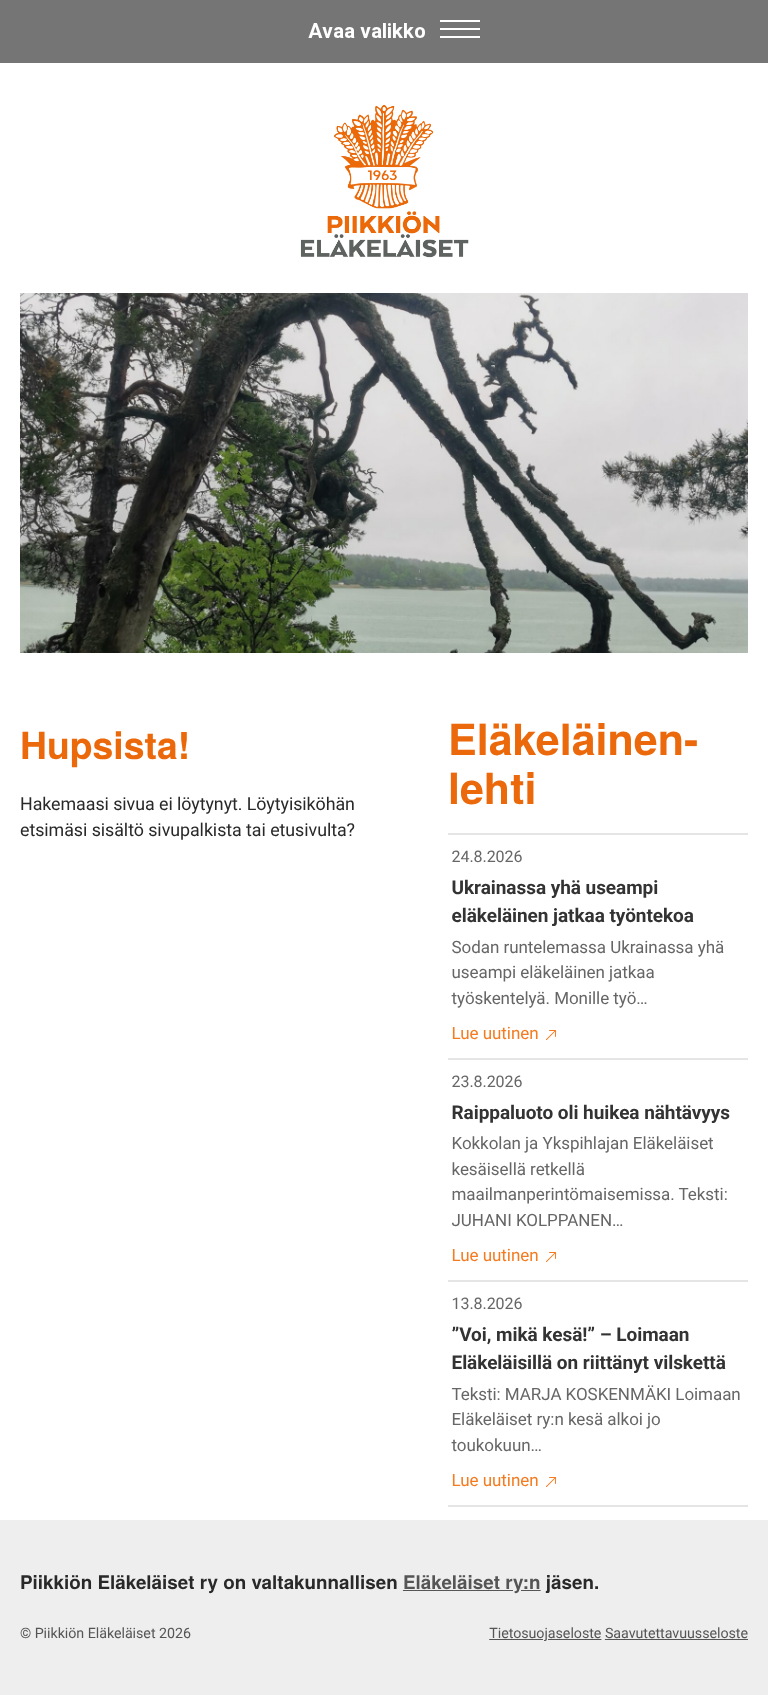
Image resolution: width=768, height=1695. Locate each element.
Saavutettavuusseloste (676, 1634)
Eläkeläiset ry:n (472, 1581)
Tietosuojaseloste (545, 1634)
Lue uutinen (495, 1034)
